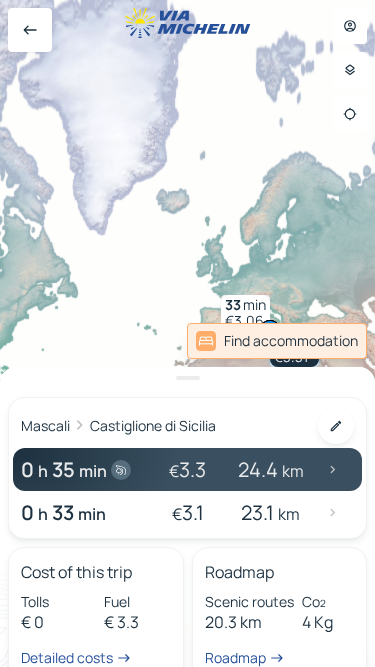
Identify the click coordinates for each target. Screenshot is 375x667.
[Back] (30, 30)
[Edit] (336, 426)
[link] (277, 341)
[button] (245, 313)
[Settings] (350, 70)
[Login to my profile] (350, 26)
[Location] (350, 114)
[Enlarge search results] (187, 378)
